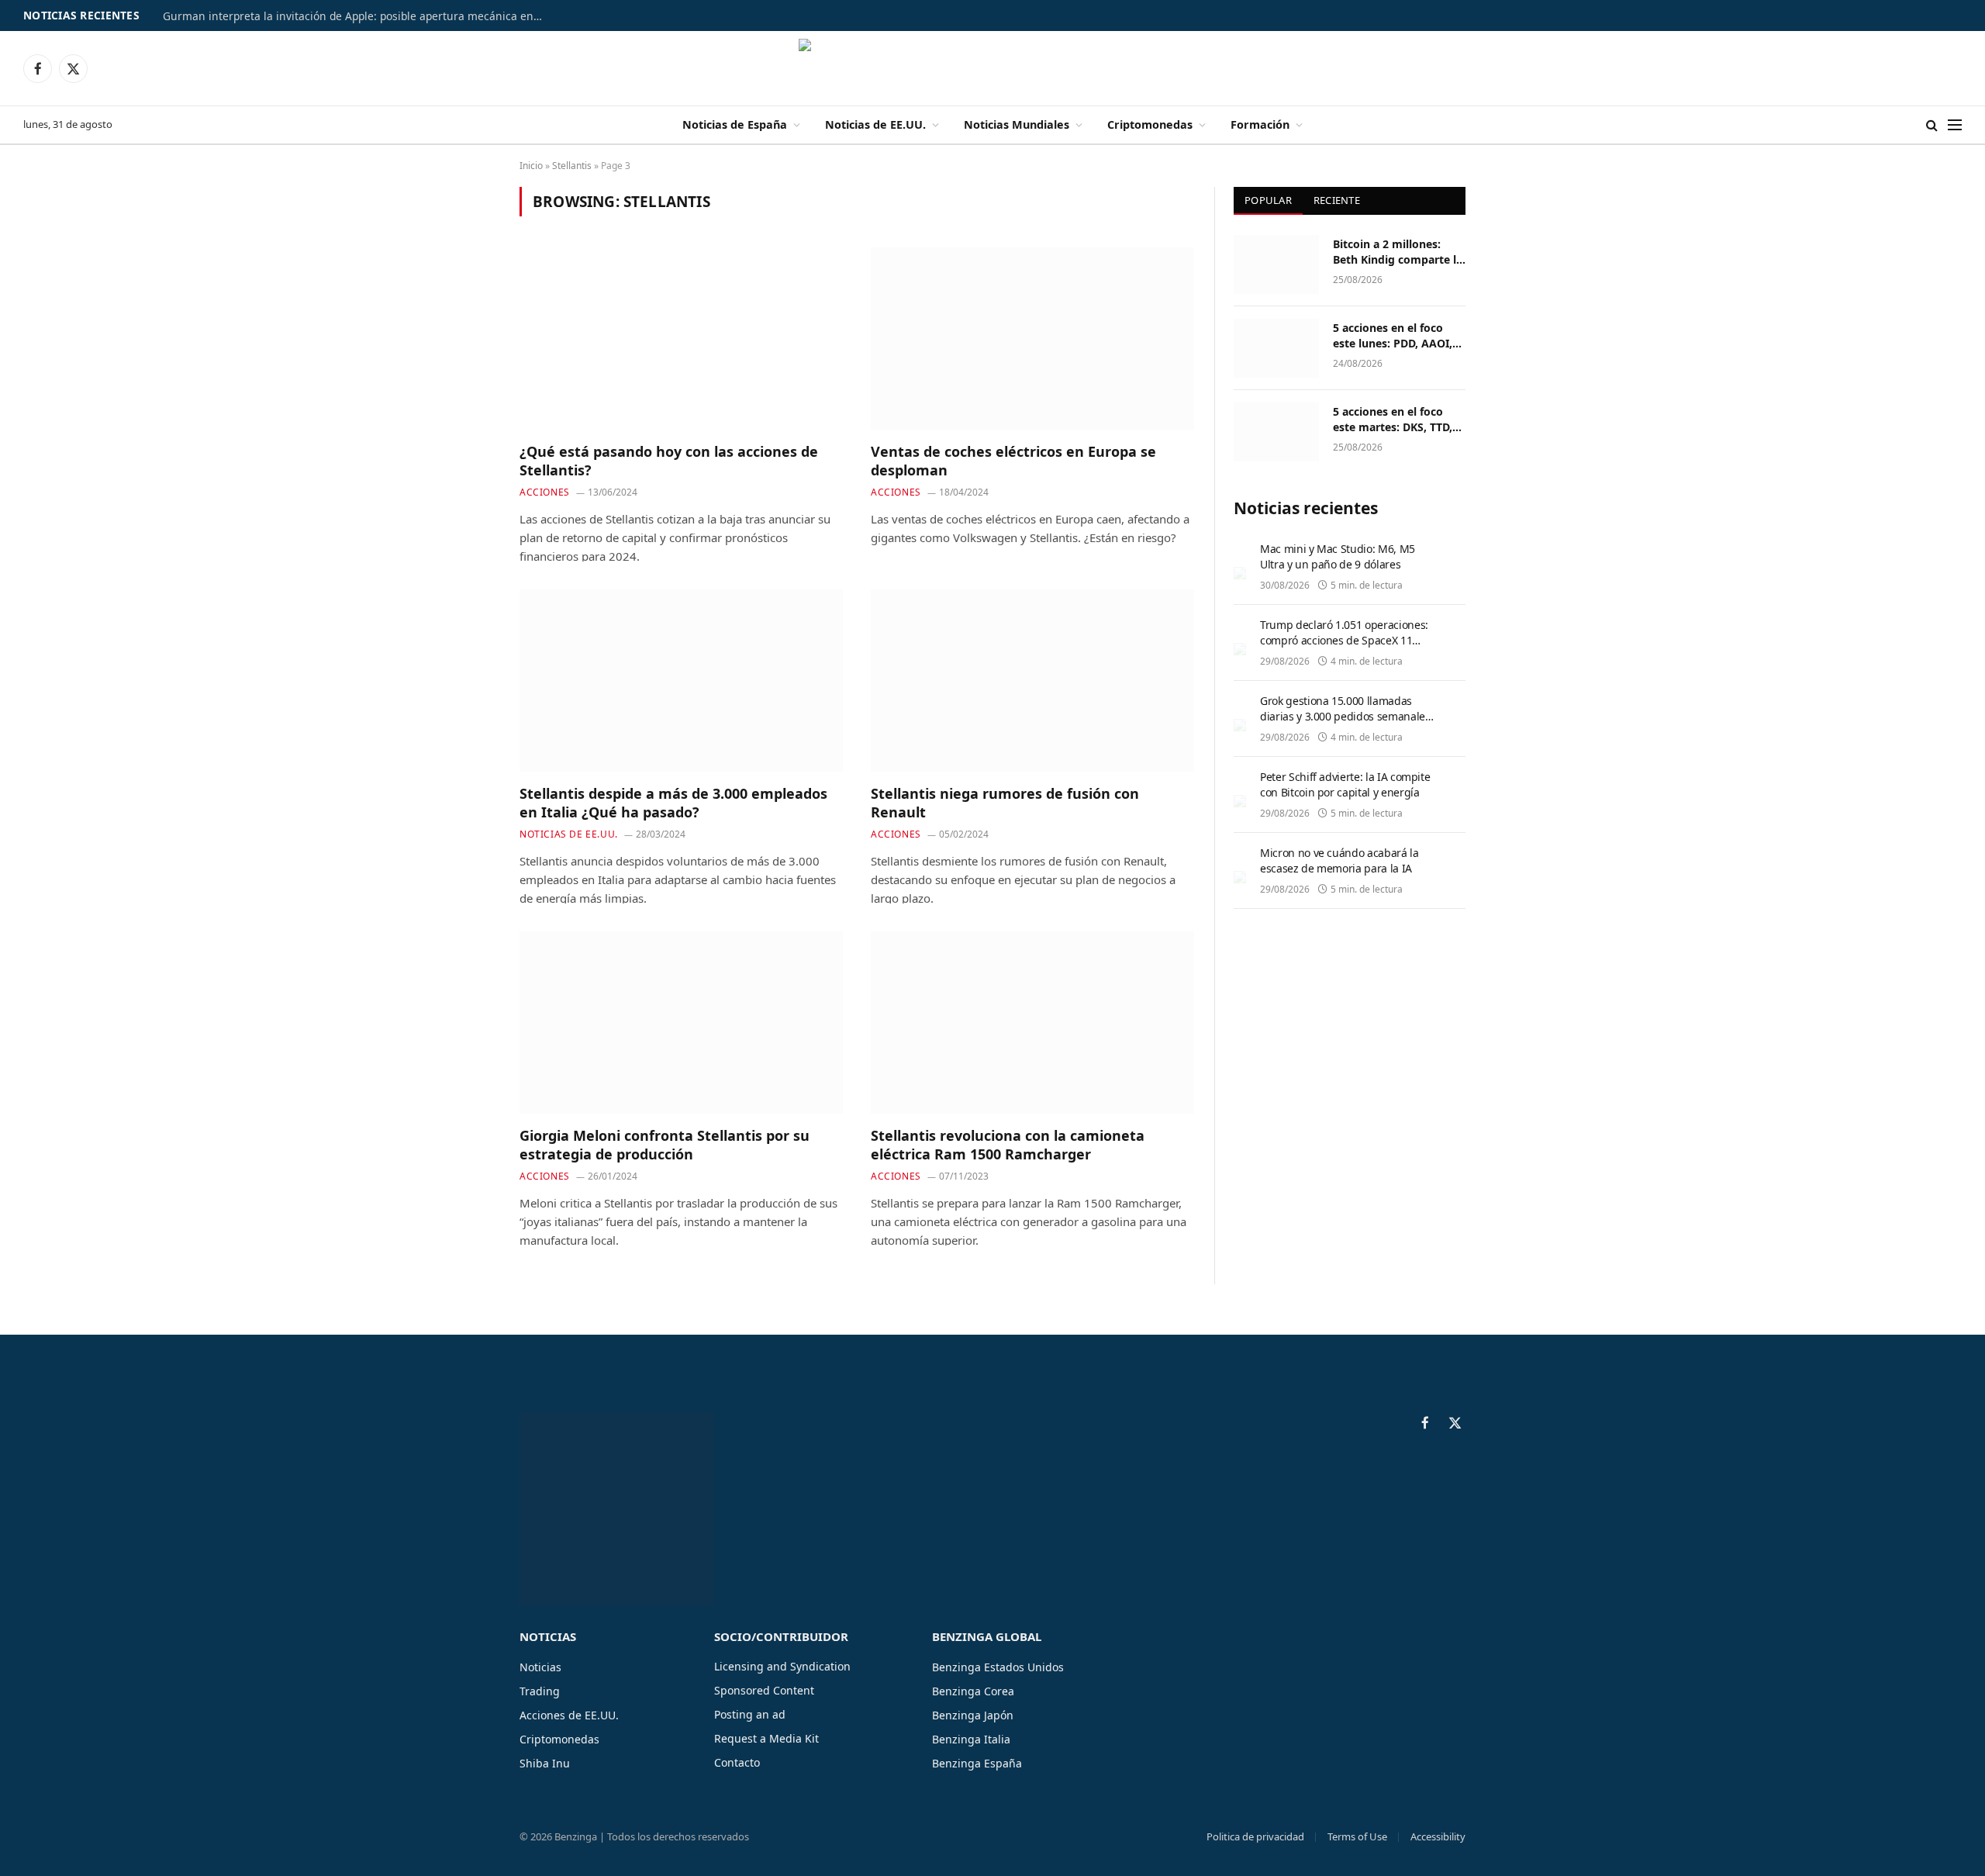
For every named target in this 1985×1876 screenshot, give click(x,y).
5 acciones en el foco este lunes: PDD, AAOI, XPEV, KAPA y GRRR (1393, 336)
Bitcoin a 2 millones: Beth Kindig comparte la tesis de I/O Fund (1398, 252)
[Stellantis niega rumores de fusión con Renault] (1032, 680)
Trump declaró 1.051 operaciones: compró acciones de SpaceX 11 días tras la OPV (1344, 640)
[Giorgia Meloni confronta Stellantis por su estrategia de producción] (681, 1022)
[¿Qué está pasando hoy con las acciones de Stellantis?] (681, 338)
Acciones (545, 492)
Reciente (1337, 200)
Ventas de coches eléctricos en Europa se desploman (1013, 461)
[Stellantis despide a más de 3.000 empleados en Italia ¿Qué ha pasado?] (681, 680)
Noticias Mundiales (1017, 124)
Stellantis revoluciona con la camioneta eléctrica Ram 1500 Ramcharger (1008, 1145)
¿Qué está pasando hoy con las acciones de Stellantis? (669, 461)
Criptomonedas (1150, 124)
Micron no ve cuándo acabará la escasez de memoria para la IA (1339, 860)
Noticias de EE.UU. (875, 124)
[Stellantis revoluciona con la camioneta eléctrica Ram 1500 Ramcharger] (1032, 1022)
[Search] (1932, 125)
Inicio (531, 166)
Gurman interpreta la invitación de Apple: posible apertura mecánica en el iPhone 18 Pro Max (357, 16)
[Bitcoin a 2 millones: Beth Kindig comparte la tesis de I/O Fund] (1276, 264)
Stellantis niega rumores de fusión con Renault (1005, 803)
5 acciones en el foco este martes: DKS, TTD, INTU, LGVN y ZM (1393, 420)
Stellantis (572, 166)
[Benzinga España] (993, 68)
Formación (1260, 124)
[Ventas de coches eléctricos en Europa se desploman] (1032, 338)
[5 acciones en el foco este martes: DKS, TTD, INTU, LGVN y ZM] (1276, 432)
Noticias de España (735, 124)
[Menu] (1955, 125)
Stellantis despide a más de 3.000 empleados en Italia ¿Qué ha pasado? (673, 803)
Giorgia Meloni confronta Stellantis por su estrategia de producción (665, 1145)
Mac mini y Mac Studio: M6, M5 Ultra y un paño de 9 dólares (1338, 556)
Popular (1268, 200)
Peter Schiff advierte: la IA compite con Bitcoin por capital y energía (1345, 784)
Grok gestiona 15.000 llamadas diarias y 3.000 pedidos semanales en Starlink (1345, 716)
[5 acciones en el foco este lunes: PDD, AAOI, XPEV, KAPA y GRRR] (1276, 348)
